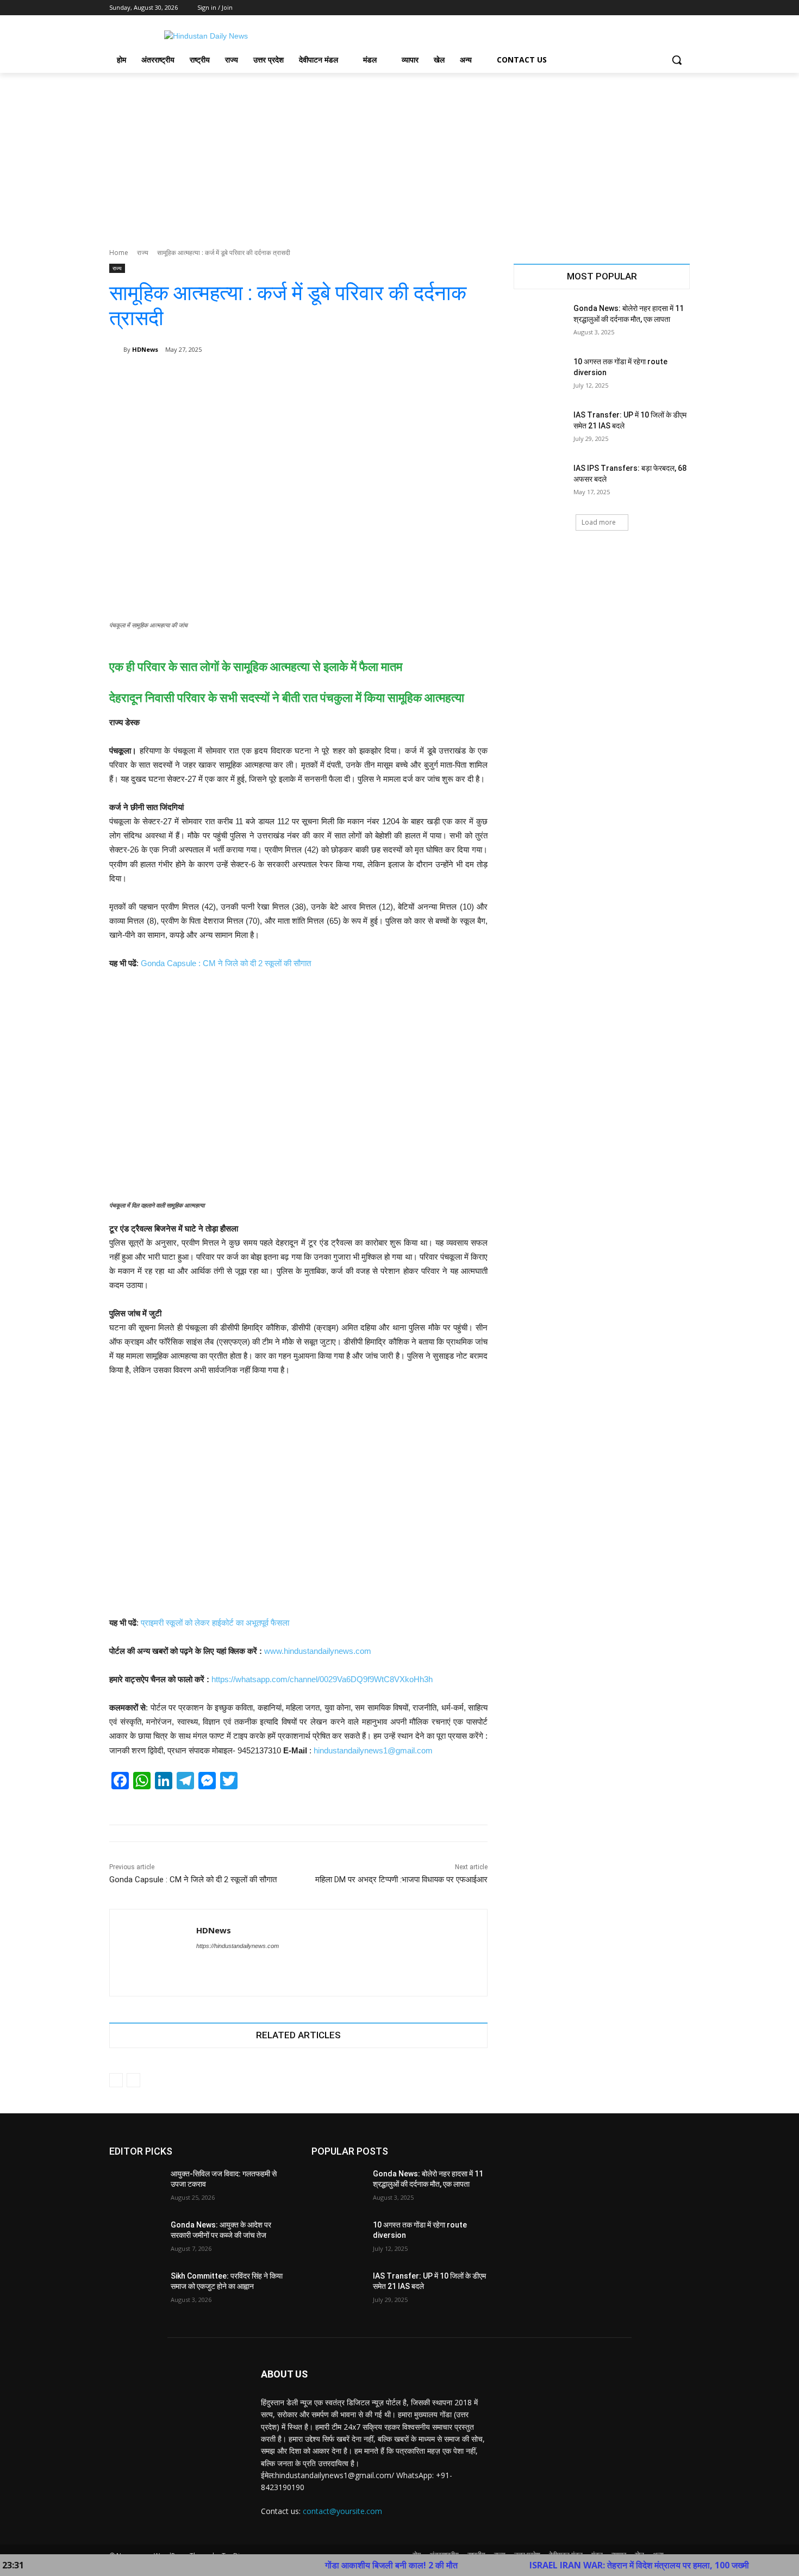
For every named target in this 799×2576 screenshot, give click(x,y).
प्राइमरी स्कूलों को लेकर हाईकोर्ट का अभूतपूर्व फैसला (215, 1623)
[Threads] (219, 1965)
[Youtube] (683, 8)
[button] (677, 60)
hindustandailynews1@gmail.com (373, 1750)
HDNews (145, 349)
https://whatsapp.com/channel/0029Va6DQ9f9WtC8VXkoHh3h (322, 1679)
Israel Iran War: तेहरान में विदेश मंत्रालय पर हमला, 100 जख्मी (574, 2565)
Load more (599, 522)
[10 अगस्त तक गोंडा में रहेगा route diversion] (540, 375)
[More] (472, 377)
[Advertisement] (399, 154)
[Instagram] (638, 8)
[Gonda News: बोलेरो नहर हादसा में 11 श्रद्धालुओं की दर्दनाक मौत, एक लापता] (540, 322)
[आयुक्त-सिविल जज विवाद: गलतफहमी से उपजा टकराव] (136, 2187)
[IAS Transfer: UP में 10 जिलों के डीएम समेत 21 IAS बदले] (540, 428)
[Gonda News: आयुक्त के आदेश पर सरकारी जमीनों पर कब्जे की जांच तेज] (136, 2238)
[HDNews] (116, 350)
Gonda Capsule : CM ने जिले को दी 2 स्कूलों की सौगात (226, 963)
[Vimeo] (668, 8)
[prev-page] (116, 2080)
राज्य (143, 253)
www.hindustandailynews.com (318, 1651)
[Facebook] (623, 8)
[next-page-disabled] (133, 2080)
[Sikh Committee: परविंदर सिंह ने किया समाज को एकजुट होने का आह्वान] (136, 2289)
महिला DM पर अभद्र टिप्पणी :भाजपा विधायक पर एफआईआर (401, 1880)
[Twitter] (654, 8)
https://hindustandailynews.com (238, 1946)
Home (119, 253)
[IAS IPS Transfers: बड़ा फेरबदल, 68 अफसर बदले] (540, 482)
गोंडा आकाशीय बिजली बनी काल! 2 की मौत (326, 2565)
